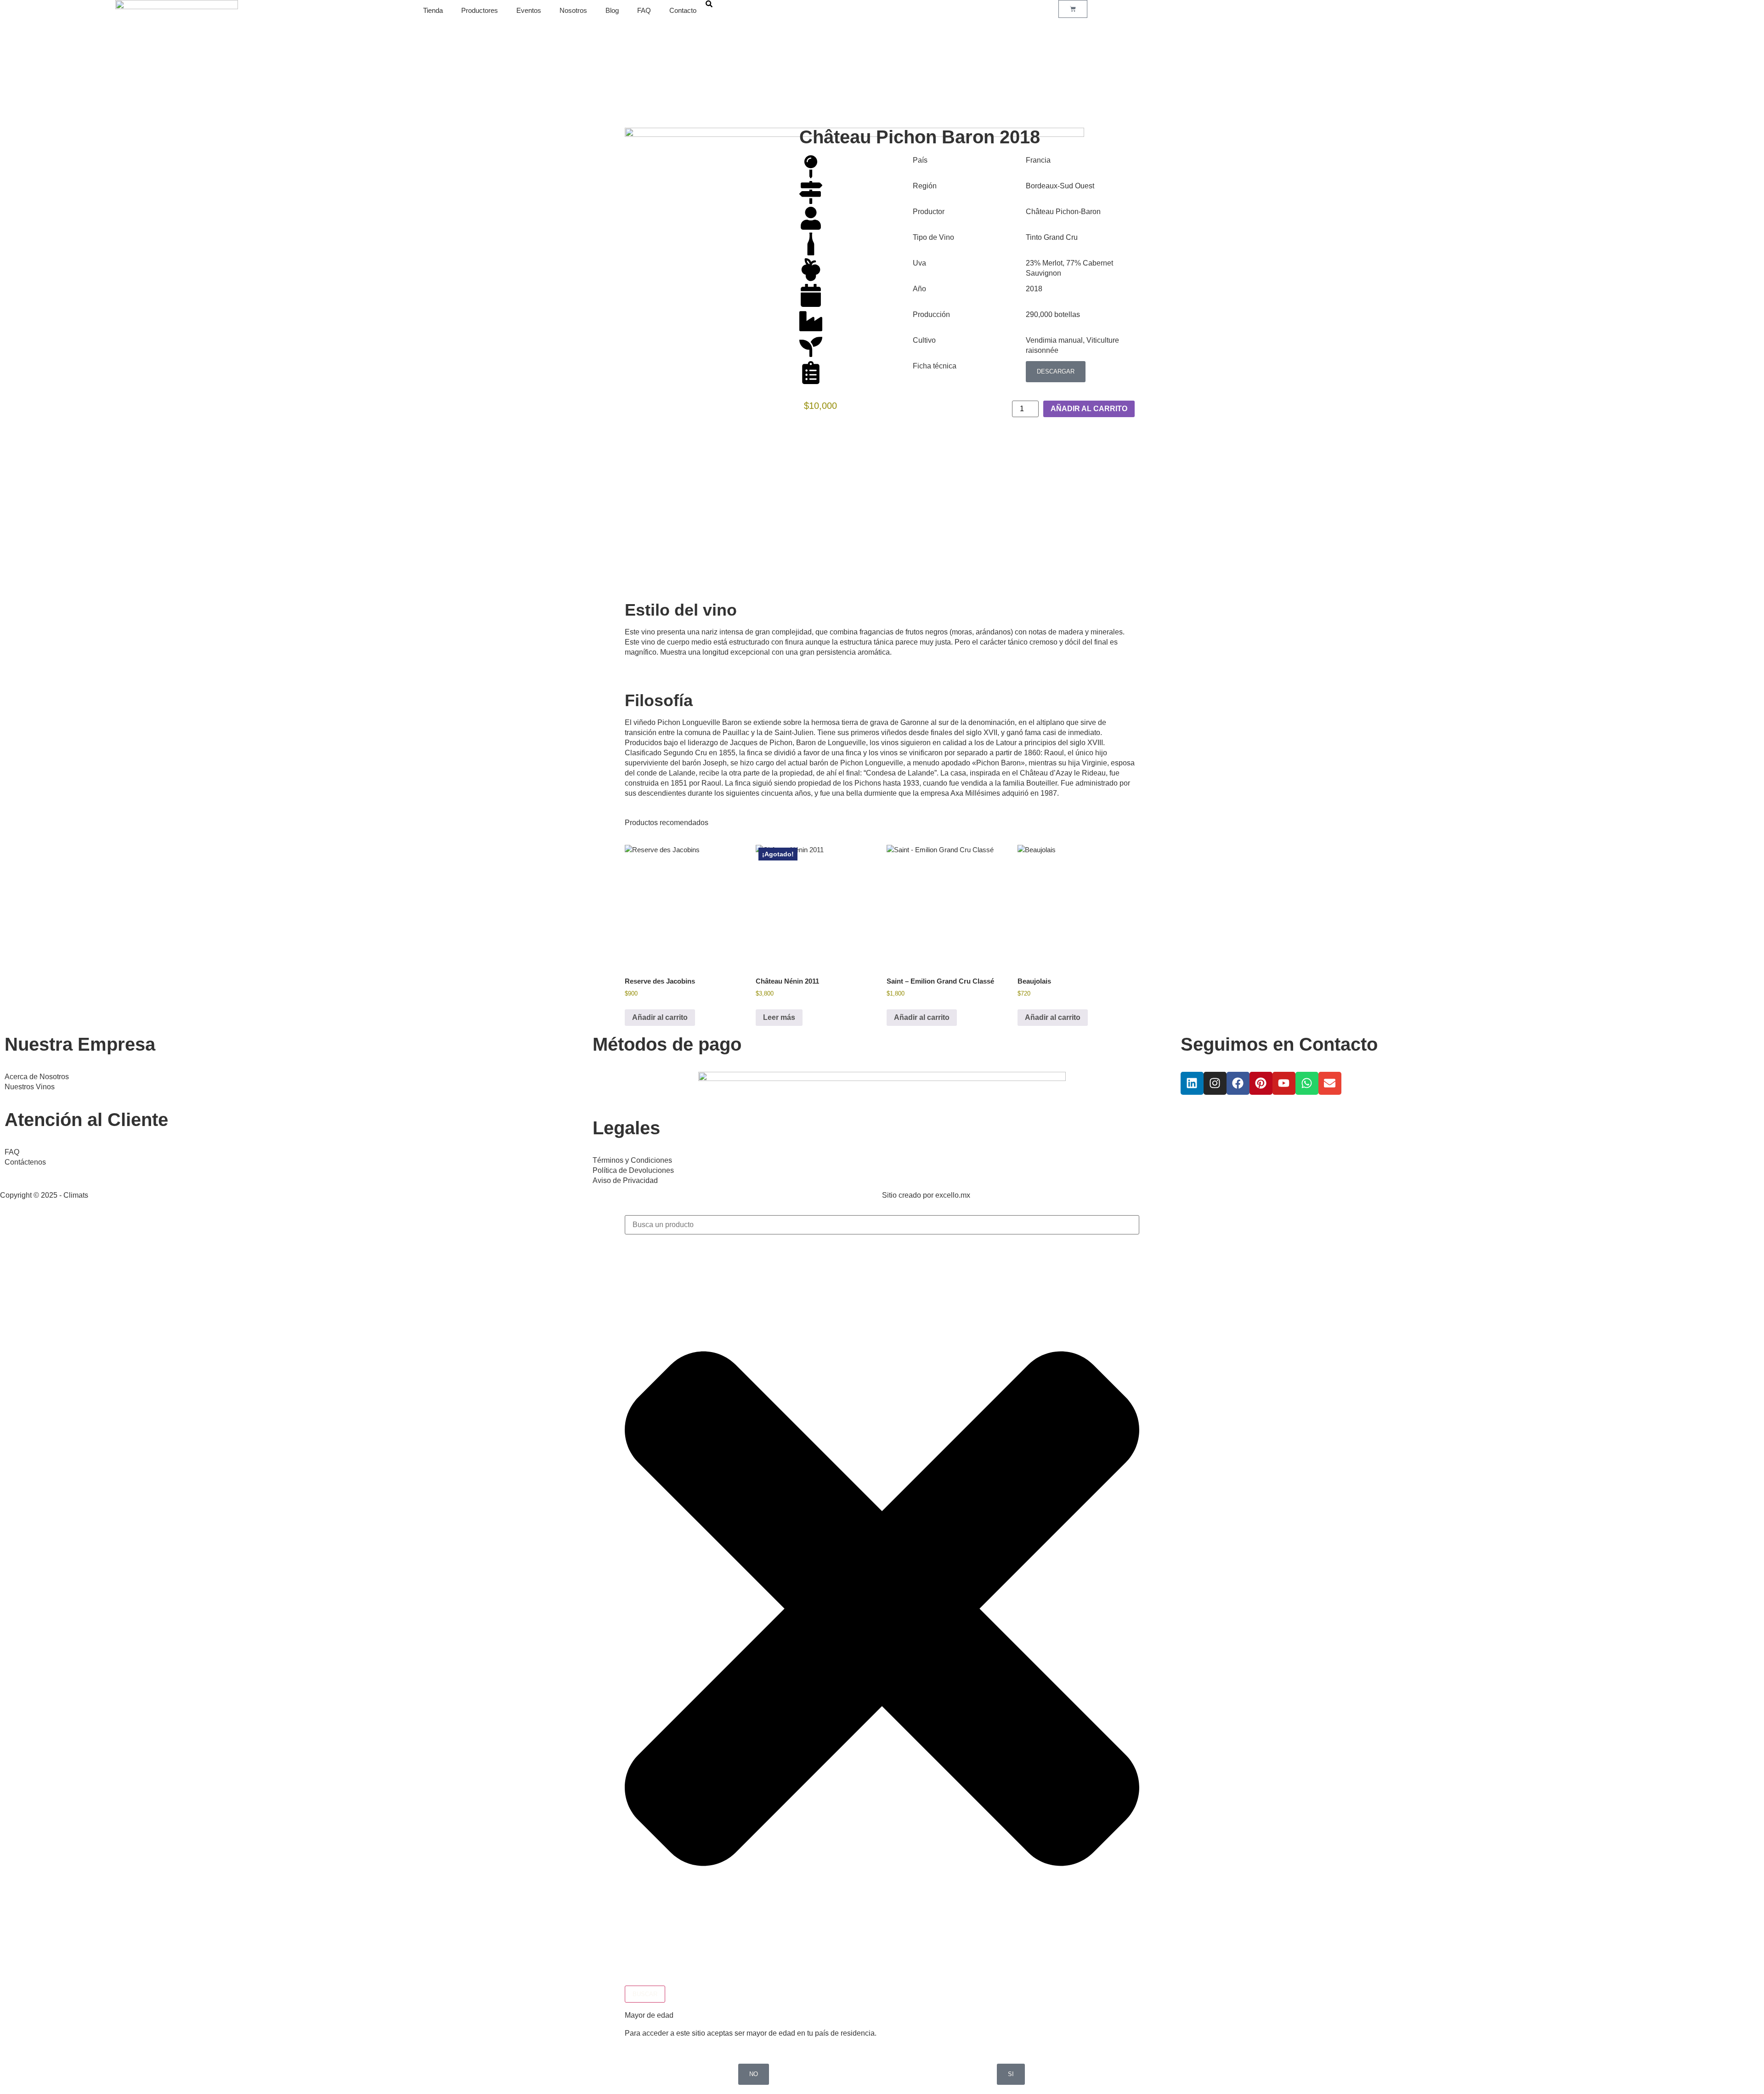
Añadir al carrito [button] (660, 1017)
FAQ (644, 10)
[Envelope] (1330, 1083)
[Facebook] (1238, 1083)
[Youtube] (1284, 1083)
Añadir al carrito (1089, 409)
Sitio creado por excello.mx (926, 1195)
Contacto (683, 10)
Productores (480, 10)
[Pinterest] (1261, 1083)
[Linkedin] (1192, 1083)
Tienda (433, 10)
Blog (612, 10)
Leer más (779, 1017)
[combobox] (882, 1225)
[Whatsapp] (1307, 1083)
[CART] (1073, 9)
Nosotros (573, 10)
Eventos (529, 10)
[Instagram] (1215, 1083)
